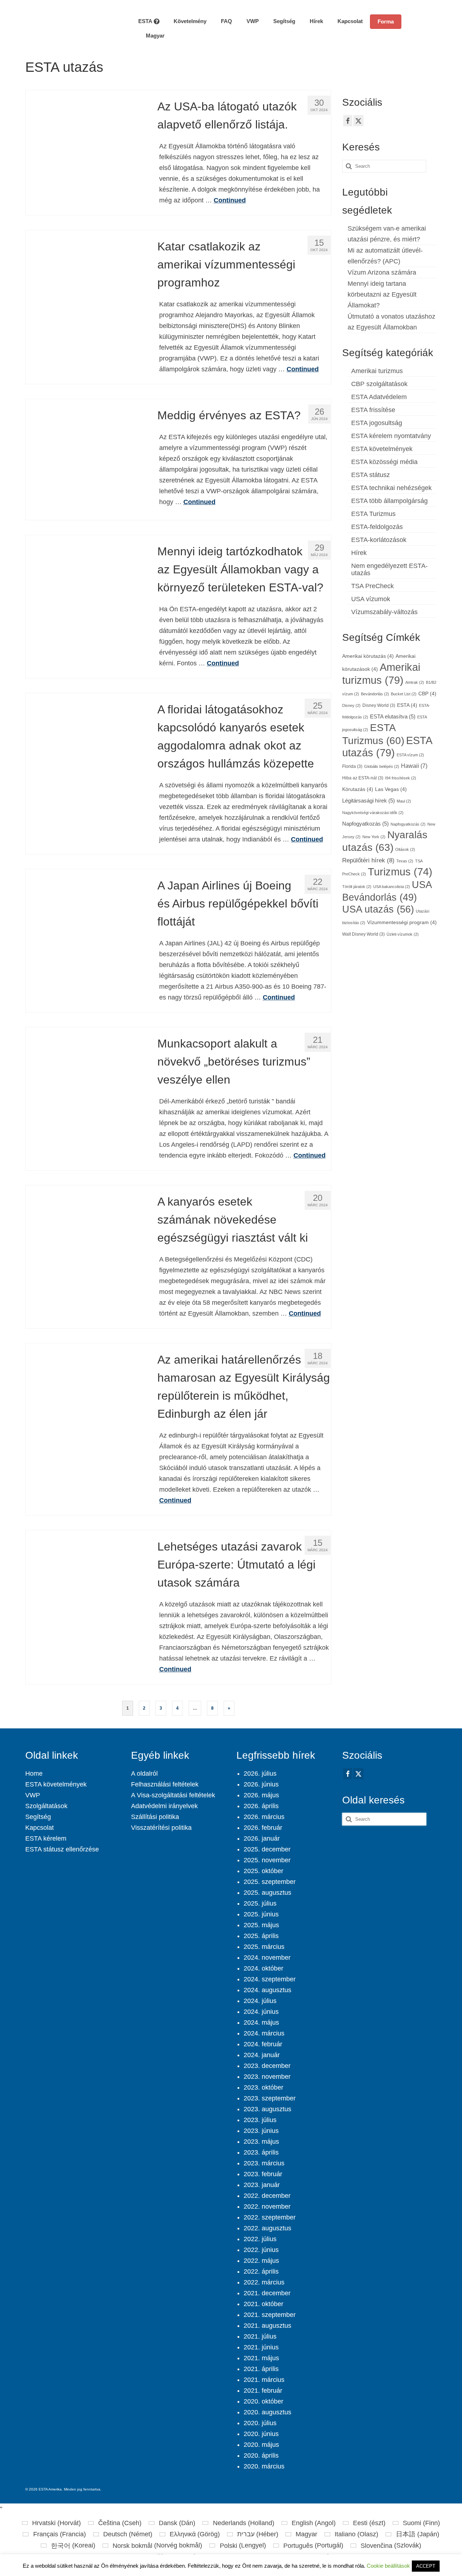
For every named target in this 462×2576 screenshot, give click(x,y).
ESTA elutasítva (393, 717)
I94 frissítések (401, 778)
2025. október (263, 1871)
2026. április (261, 1806)
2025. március (264, 1947)
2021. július (260, 2336)
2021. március (264, 2380)
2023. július (260, 2120)
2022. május (261, 2261)
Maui (404, 801)
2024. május (261, 2022)
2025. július (260, 1903)
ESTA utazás (387, 746)
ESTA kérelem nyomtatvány (391, 436)
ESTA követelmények (382, 449)
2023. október (263, 2087)
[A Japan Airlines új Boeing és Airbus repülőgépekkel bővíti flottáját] (86, 929)
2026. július (260, 1774)
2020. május (261, 2445)
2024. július (260, 2001)
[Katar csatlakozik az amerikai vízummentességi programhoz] (86, 290)
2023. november (267, 2077)
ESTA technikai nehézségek (391, 488)
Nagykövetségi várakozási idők (373, 813)
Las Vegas (391, 789)
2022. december (267, 2196)
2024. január (262, 2055)
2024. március (264, 2033)
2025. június (261, 1914)
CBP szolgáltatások (379, 384)
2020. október (263, 2401)
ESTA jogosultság (377, 423)
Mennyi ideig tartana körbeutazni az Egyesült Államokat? (382, 294)
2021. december (267, 2293)
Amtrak (415, 682)
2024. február (263, 2044)
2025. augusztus (267, 1893)
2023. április (261, 2152)
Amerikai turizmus (377, 371)
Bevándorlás (375, 694)
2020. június (261, 2434)
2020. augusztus (267, 2412)
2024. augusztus (267, 1990)
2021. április (261, 2369)
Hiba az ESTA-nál (363, 778)
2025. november (267, 1860)
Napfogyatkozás (365, 824)
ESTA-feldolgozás (377, 527)
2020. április (261, 2455)
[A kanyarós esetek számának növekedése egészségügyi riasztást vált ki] (86, 1245)
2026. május (261, 1795)
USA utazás (378, 909)
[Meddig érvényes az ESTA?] (86, 459)
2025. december (267, 1849)
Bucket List (404, 694)
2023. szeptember (270, 2098)
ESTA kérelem (46, 1838)
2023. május (261, 2142)
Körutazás (358, 789)
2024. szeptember (270, 1979)
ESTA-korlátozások (379, 540)
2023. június (261, 2131)
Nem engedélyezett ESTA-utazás (389, 569)
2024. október (263, 1968)
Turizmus (400, 872)
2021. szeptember (270, 2315)
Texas (405, 861)
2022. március (264, 2282)
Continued (230, 200)
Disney (351, 705)
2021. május (261, 2358)
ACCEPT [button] (426, 2566)
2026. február (263, 1828)
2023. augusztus (267, 2109)
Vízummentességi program (402, 922)
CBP (427, 694)
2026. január (262, 1838)
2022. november (267, 2207)
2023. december (267, 2066)
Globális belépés (382, 766)
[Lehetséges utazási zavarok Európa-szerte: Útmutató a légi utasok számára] (86, 1590)
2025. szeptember (270, 1882)
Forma (386, 21)
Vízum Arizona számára (382, 272)
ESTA (407, 705)
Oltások (405, 849)
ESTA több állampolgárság (389, 501)
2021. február (263, 2391)
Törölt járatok (357, 887)
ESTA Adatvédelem (379, 397)
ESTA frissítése (373, 410)
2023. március (264, 2163)
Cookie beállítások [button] (388, 2566)
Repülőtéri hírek (368, 860)
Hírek (359, 553)
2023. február (263, 2174)
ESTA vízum (410, 755)
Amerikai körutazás (368, 656)
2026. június (261, 1784)
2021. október (263, 2304)
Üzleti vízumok (403, 934)
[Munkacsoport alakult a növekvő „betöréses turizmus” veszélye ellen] (86, 1087)
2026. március (264, 1817)
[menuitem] (151, 36)
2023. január (262, 2185)
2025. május (261, 1925)
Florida (352, 766)
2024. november (267, 1958)
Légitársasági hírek (369, 801)
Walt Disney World (363, 934)
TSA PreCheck (372, 586)
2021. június (261, 2347)
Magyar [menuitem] (306, 2534)
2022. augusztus (267, 2228)
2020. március (264, 2466)
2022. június (261, 2250)
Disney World (379, 705)
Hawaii (414, 766)
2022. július (260, 2239)
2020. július (260, 2423)
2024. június (261, 2012)
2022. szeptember (270, 2217)
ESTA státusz (371, 475)
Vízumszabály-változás (384, 612)
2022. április (261, 2271)
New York (374, 837)
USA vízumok (371, 599)
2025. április (261, 1936)
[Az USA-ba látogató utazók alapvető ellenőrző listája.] (86, 150)
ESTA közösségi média (384, 462)
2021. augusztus (267, 2326)
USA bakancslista (392, 887)
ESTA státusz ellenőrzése (62, 1849)
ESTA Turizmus (373, 514)
